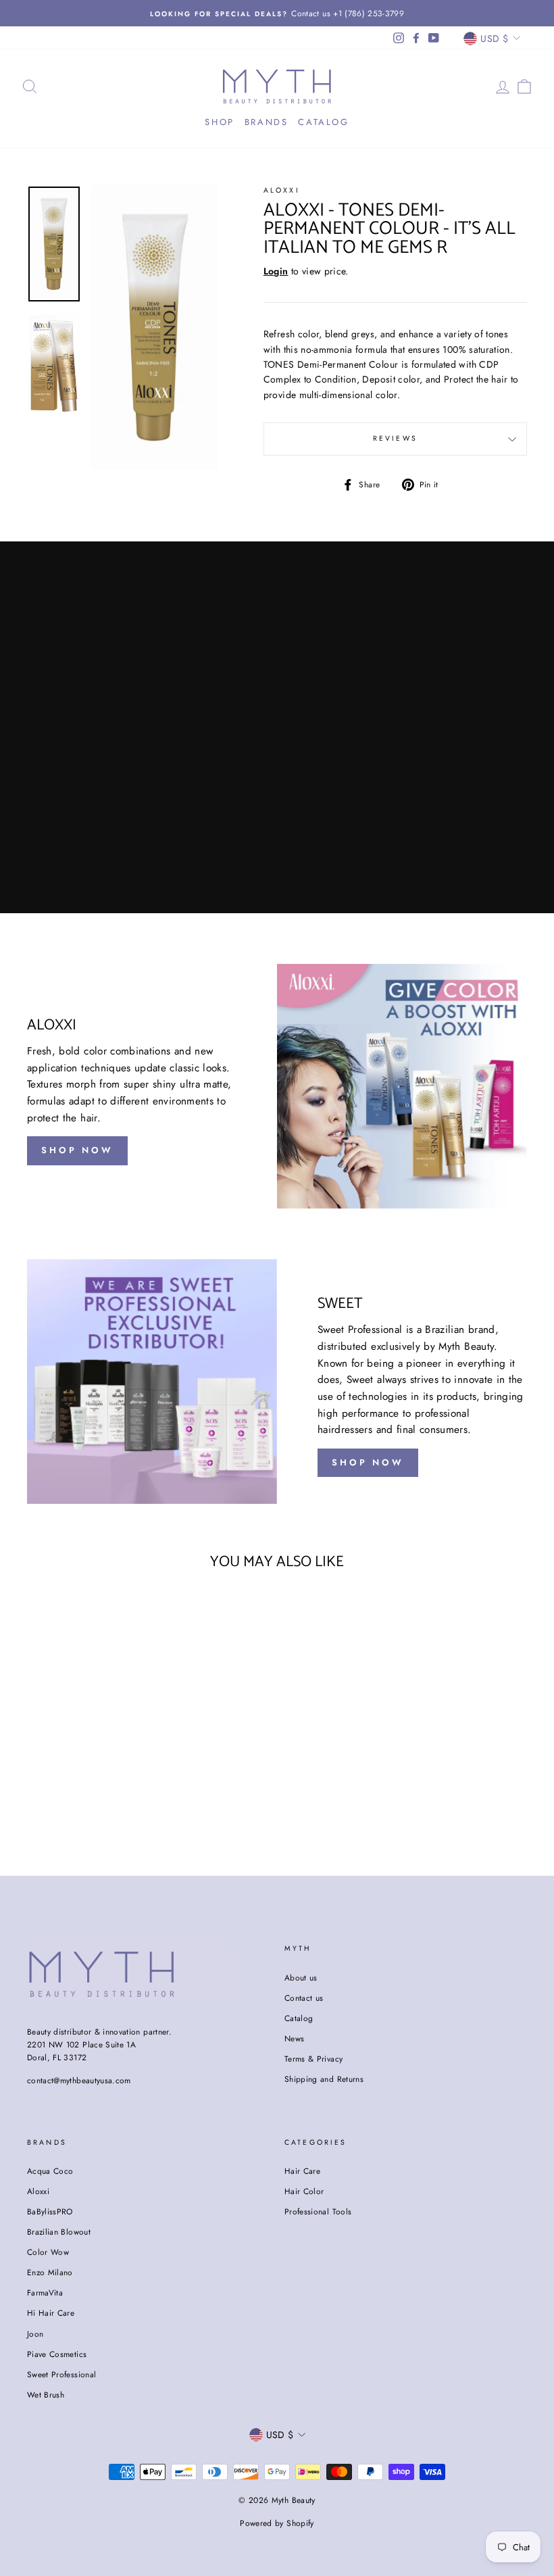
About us (301, 1977)
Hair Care (302, 2171)
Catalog (323, 122)
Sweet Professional (61, 2374)
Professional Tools (318, 2211)
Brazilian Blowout (59, 2232)
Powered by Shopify (277, 2523)
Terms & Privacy (313, 2059)
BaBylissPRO (50, 2211)
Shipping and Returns (324, 2079)
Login (276, 271)
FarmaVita (45, 2292)
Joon (35, 2334)
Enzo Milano (50, 2272)
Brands (267, 122)
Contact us (304, 1998)
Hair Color (304, 2191)
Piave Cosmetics (57, 2354)
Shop (219, 122)
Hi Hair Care (51, 2313)
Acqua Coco (50, 2171)
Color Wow (48, 2252)
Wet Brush (46, 2395)
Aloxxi (282, 190)
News (294, 2038)
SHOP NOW (77, 1150)
